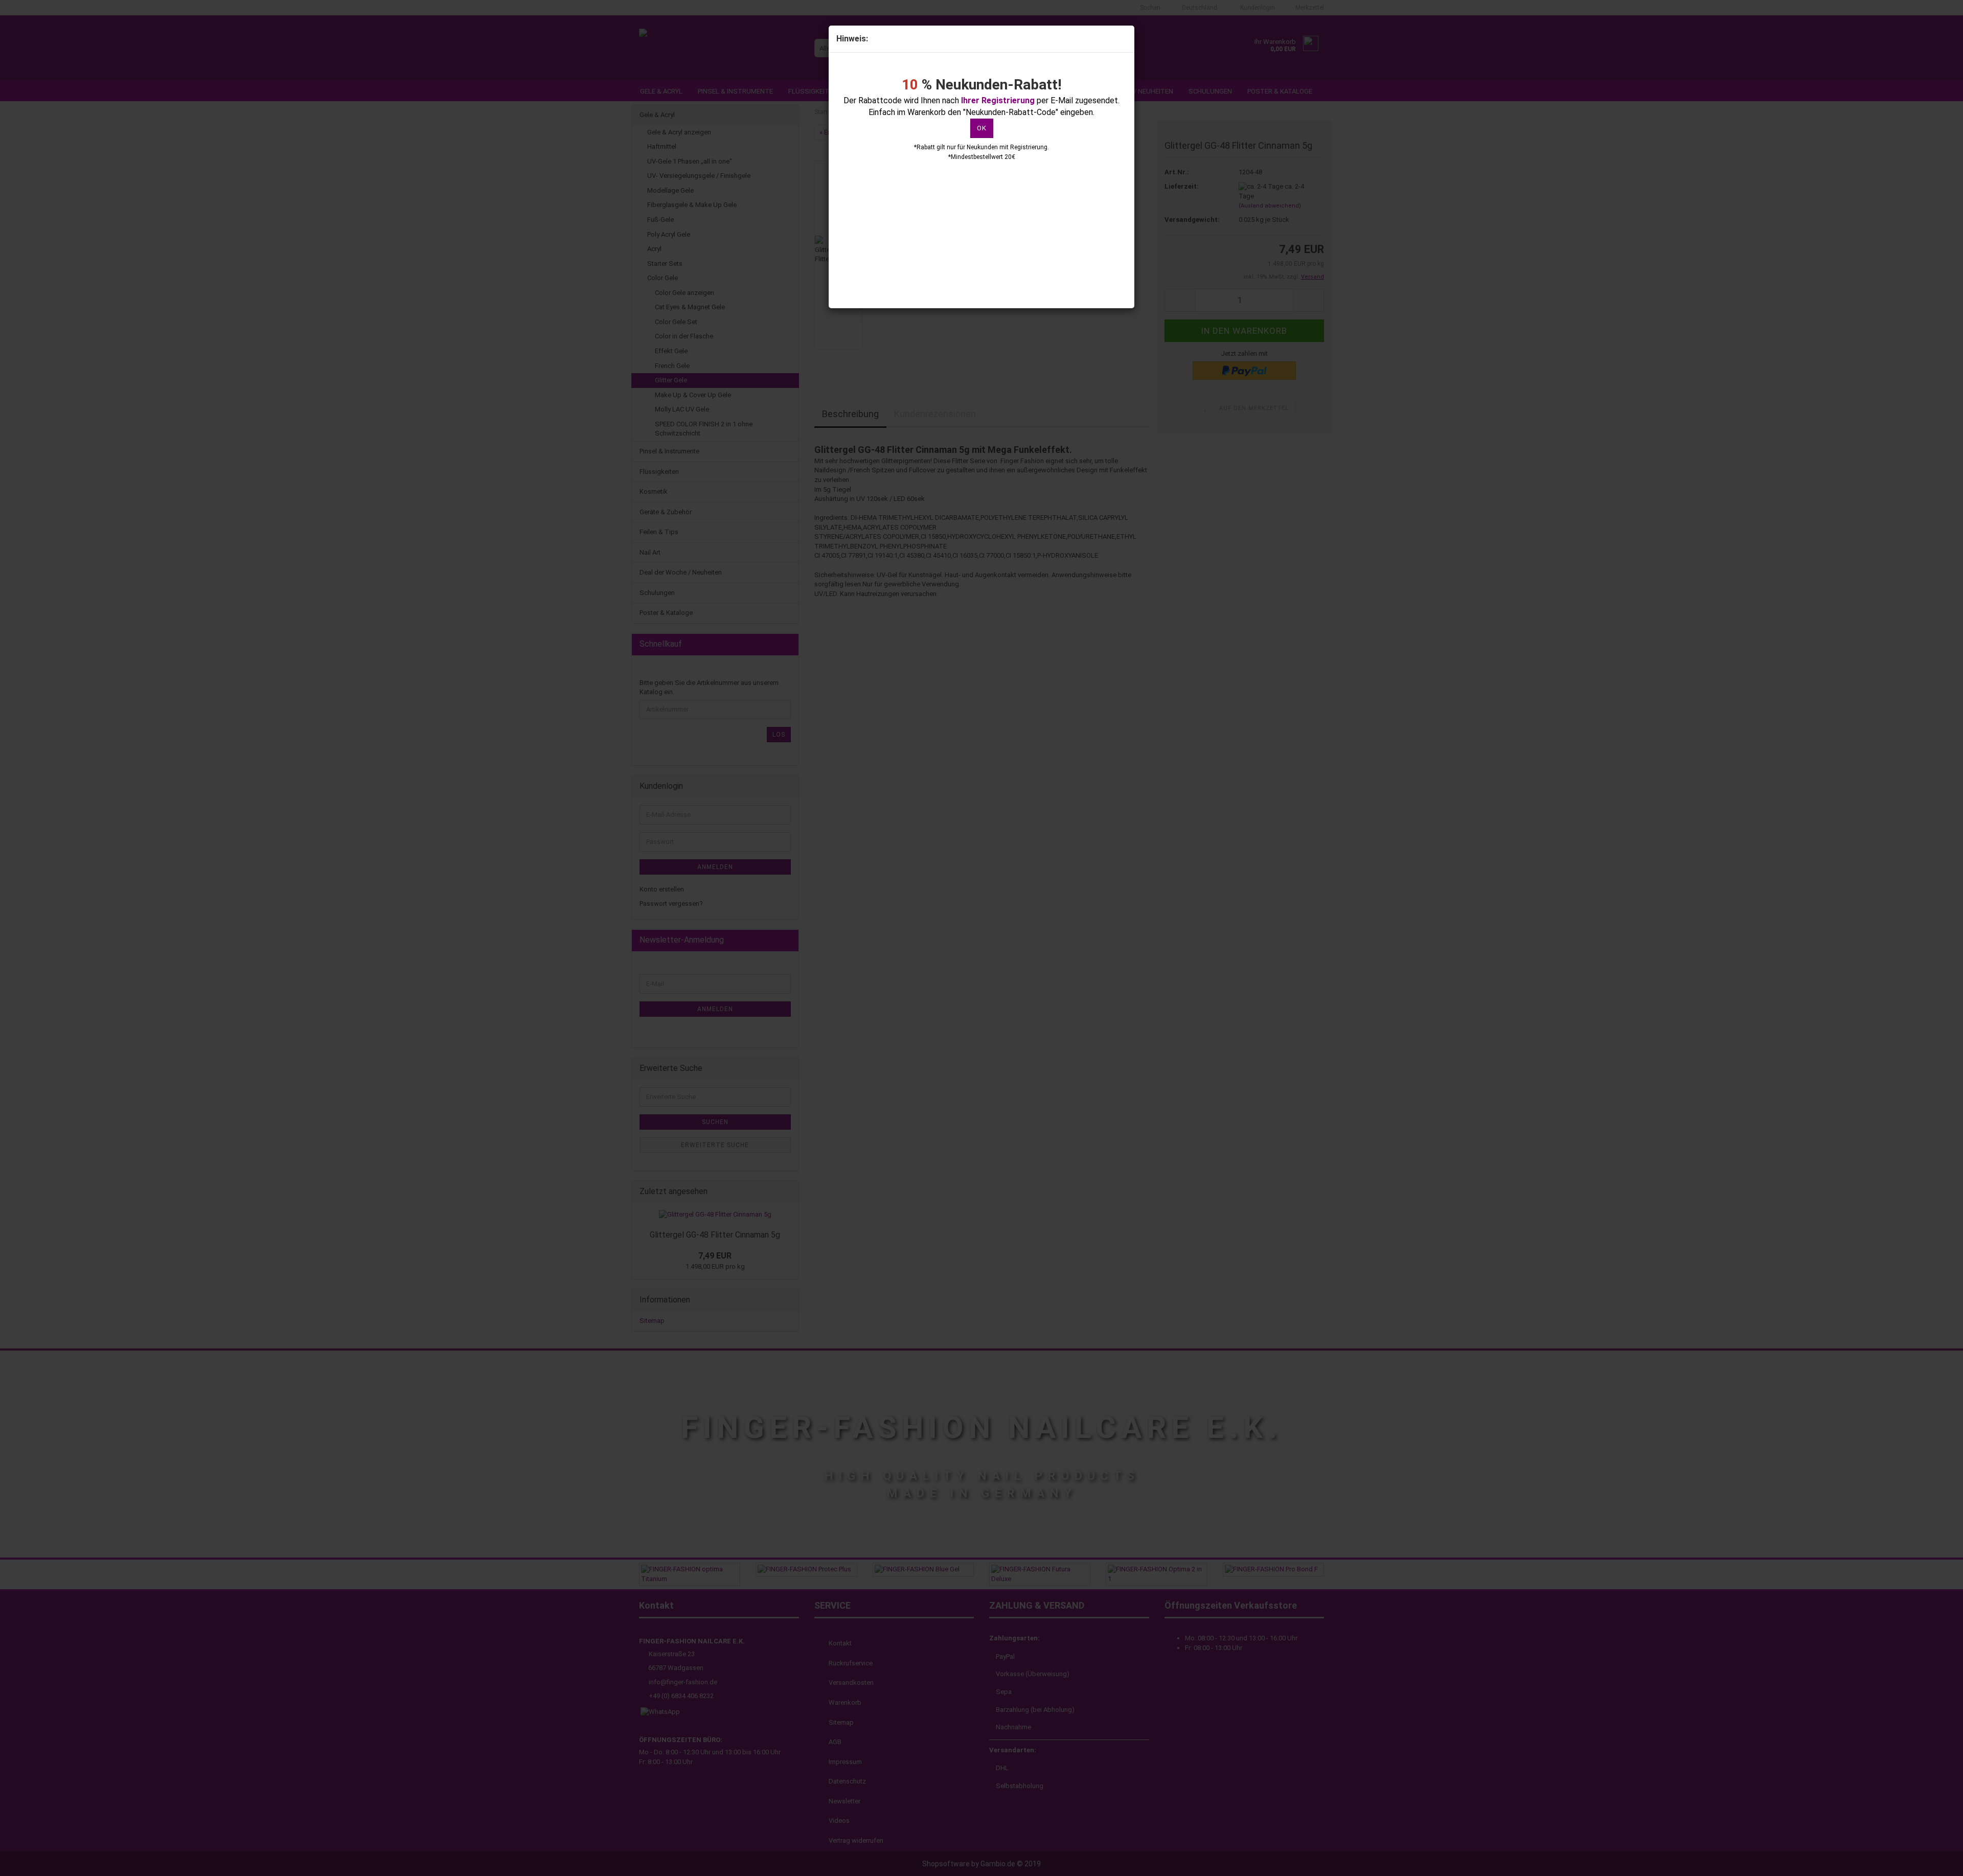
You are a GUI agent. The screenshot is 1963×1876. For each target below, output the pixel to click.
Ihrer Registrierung (998, 100)
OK (982, 128)
